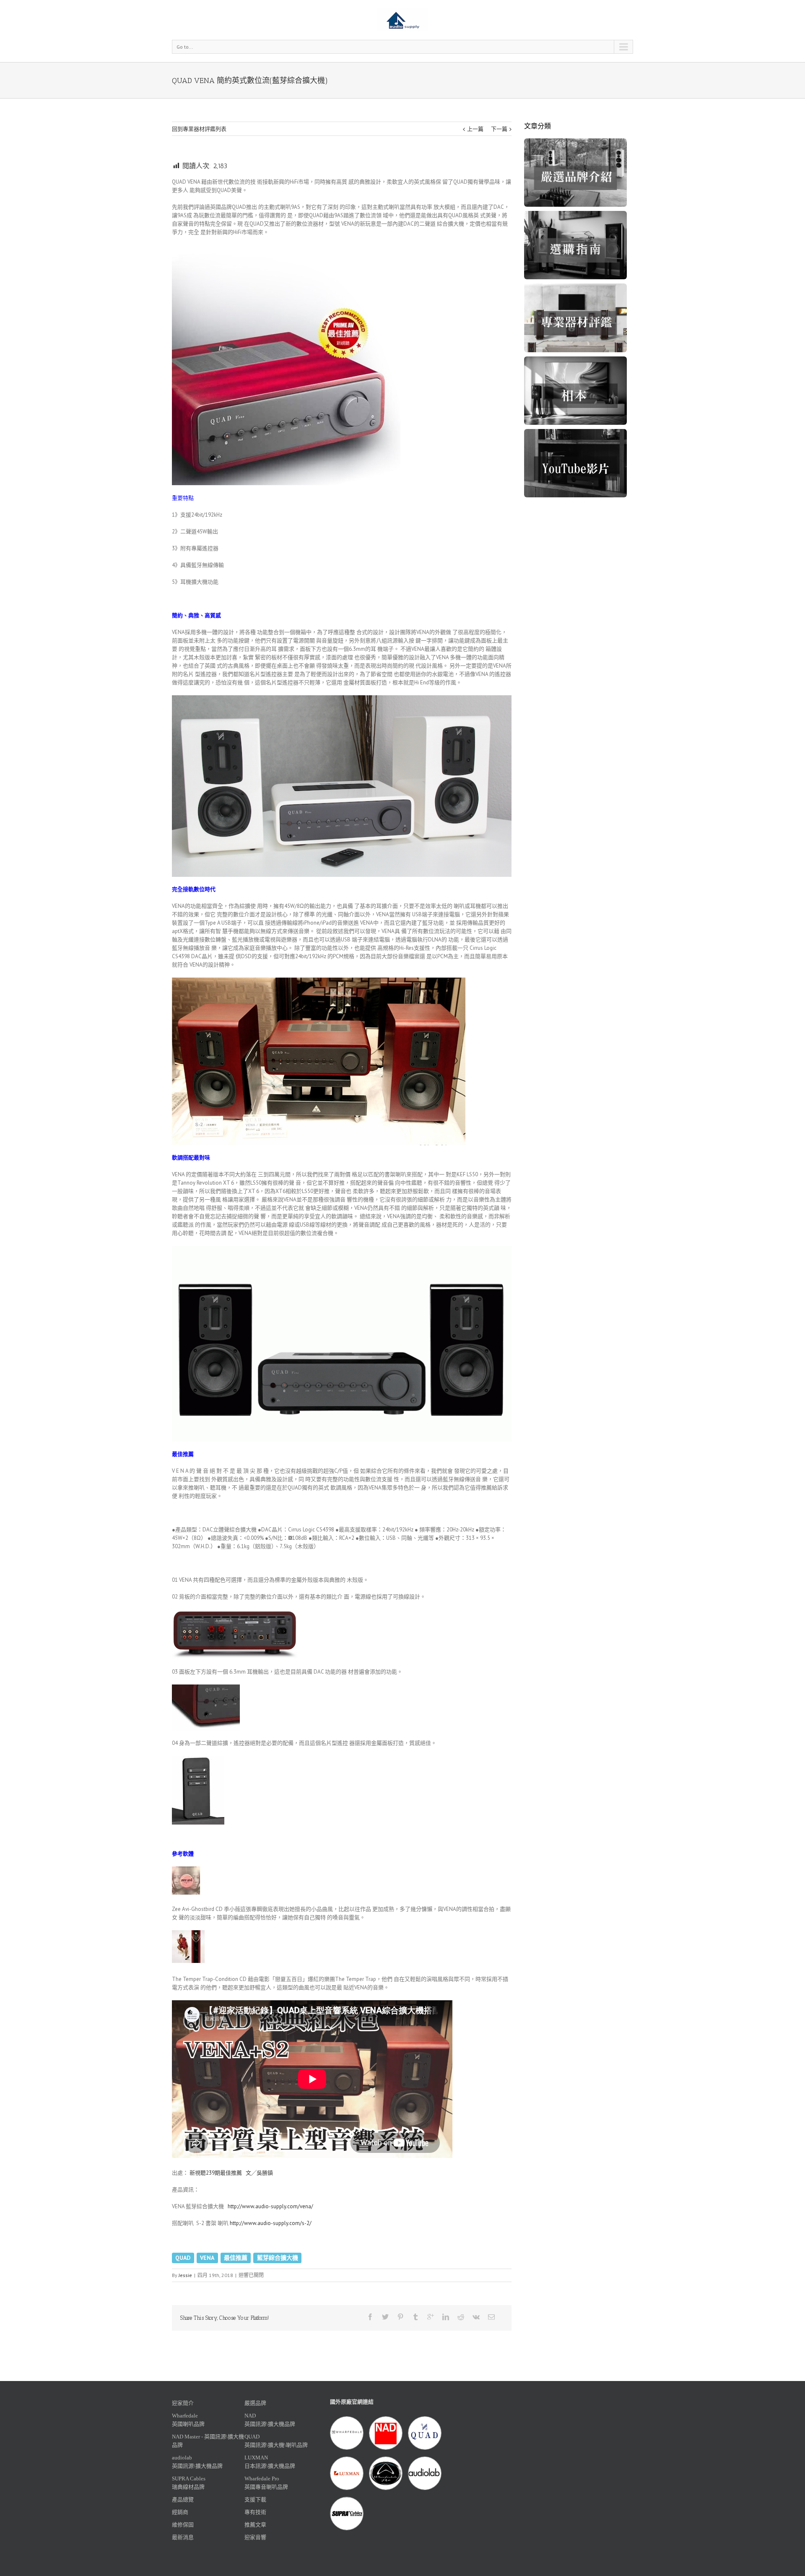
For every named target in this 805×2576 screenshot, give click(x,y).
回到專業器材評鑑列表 (199, 129)
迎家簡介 (183, 2403)
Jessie (185, 2275)
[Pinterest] (400, 2317)
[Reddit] (461, 2317)
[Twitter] (385, 2317)
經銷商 (180, 2512)
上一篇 (475, 129)
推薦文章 (255, 2525)
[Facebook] (370, 2317)
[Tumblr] (415, 2317)
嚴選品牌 (255, 2403)
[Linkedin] (446, 2317)
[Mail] (491, 2317)
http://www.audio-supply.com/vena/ (270, 2206)
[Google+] (431, 2317)
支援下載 (255, 2499)
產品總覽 (183, 2499)
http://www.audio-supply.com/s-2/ (271, 2223)
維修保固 (183, 2525)
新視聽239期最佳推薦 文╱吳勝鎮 (231, 2173)
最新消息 (183, 2537)
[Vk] (476, 2317)
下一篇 (499, 129)
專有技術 (255, 2512)
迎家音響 (255, 2537)
